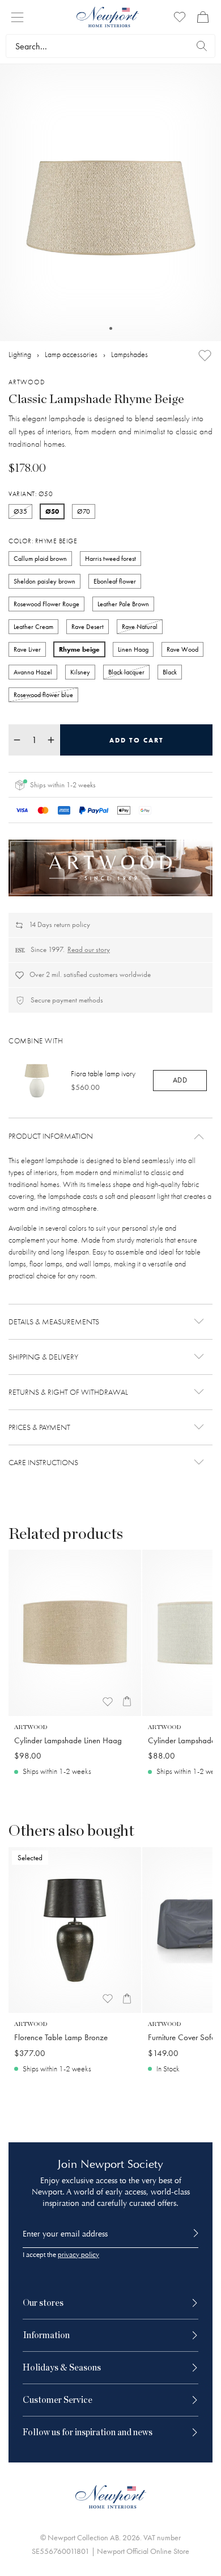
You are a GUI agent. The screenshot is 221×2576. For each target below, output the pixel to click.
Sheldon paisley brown (44, 581)
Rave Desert (88, 627)
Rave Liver (27, 649)
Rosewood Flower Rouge (46, 604)
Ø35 (20, 511)
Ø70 (84, 511)
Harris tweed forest (110, 559)
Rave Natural (140, 627)
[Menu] (17, 17)
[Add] (205, 356)
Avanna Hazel (33, 672)
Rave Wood (182, 649)
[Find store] (202, 46)
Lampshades (129, 354)
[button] (110, 1136)
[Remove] (17, 740)
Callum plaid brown (40, 559)
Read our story (89, 949)
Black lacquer (126, 672)
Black (170, 672)
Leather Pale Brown (123, 604)
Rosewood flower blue (43, 695)
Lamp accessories (71, 354)
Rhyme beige (79, 649)
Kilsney (80, 672)
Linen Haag (133, 649)
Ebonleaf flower (115, 581)
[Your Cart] (203, 17)
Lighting (20, 354)
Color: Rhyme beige (43, 541)
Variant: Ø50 (31, 494)
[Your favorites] (180, 17)
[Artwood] (110, 868)
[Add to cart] (127, 1702)
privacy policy (78, 2255)
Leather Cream (33, 627)
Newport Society (122, 2164)
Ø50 (52, 511)
